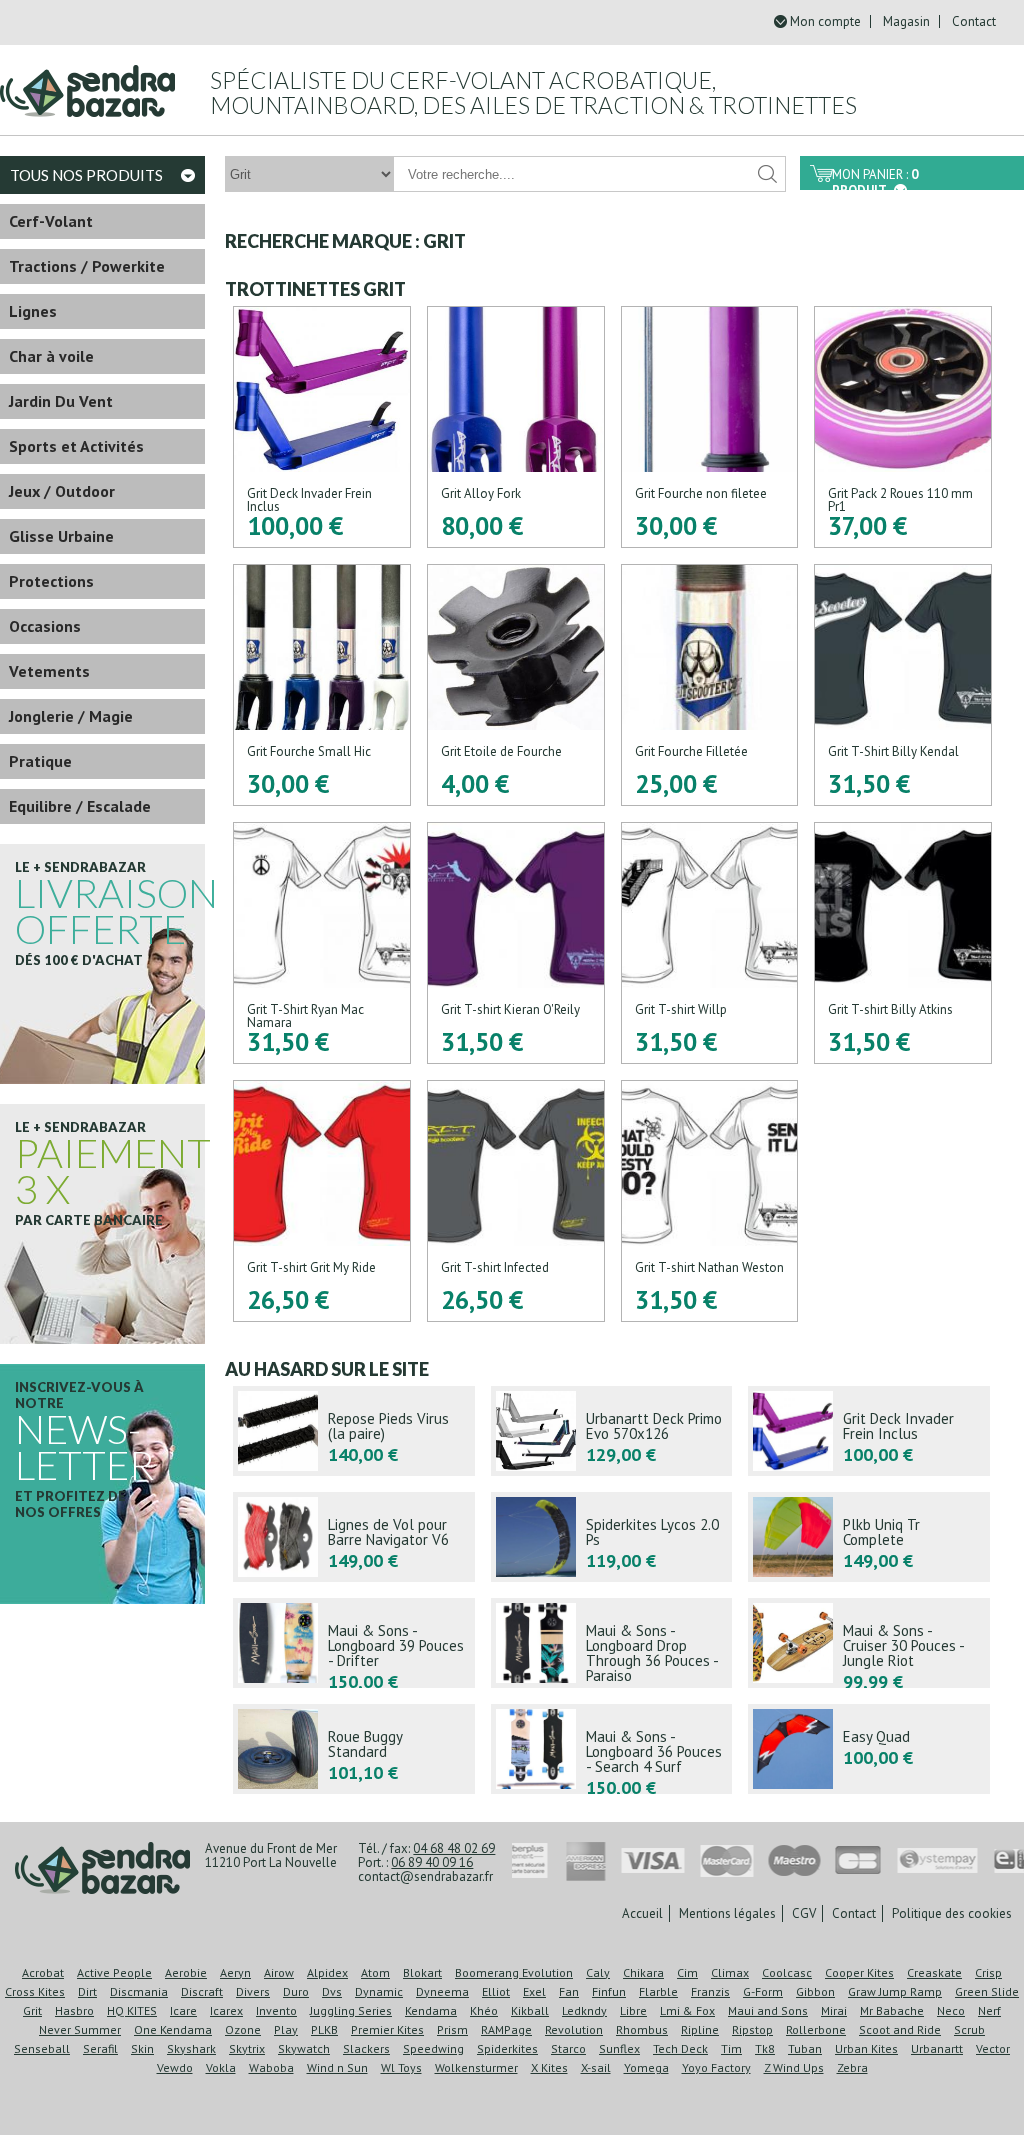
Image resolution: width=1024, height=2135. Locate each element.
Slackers (366, 2048)
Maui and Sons (768, 2010)
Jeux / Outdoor (62, 491)
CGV (804, 1913)
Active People (114, 1972)
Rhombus (642, 2029)
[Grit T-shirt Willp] (710, 943)
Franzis (710, 1991)
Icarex (226, 2010)
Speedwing (433, 2048)
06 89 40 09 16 (432, 1862)
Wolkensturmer (476, 2067)
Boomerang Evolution (514, 1972)
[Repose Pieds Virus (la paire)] (354, 1431)
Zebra (852, 2067)
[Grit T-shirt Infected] (516, 1201)
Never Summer (80, 2029)
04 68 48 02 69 (454, 1848)
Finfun (609, 1991)
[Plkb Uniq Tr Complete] (869, 1537)
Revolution (574, 2029)
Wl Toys (401, 2067)
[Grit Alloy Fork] (516, 427)
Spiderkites (507, 2048)
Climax (730, 1972)
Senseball (42, 2048)
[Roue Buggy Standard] (354, 1749)
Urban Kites (866, 2048)
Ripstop (752, 2029)
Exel (534, 1991)
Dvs (332, 1991)
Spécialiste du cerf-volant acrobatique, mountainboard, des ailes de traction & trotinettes (533, 92)
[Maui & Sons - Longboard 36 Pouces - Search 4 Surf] (612, 1749)
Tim (731, 2048)
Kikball (530, 2010)
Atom (375, 1972)
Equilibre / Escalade (80, 806)
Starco (568, 2048)
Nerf (989, 2010)
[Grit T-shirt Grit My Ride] (322, 1201)
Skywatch (304, 2048)
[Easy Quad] (869, 1749)
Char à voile (51, 356)
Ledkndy (584, 2010)
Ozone (243, 2029)
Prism (452, 2029)
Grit (32, 2010)
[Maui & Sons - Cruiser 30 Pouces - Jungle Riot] (869, 1643)
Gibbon (815, 1991)
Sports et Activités (76, 446)
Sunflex (619, 2048)
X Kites (549, 2067)
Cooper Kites (859, 1972)
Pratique (40, 761)
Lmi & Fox (687, 2010)
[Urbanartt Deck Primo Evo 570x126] (612, 1431)
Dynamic (379, 1991)
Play (286, 2029)
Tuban (805, 2048)
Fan (569, 1991)
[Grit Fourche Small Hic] (322, 685)
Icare (183, 2010)
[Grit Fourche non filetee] (710, 427)
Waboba (271, 2067)
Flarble (658, 1991)
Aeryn (235, 1972)
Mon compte (825, 21)
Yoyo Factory (716, 2067)
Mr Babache (892, 2010)
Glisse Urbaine (61, 536)
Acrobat (43, 1972)
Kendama (431, 2010)
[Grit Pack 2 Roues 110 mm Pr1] (903, 427)
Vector (993, 2048)
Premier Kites (387, 2029)
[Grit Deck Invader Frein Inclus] (322, 427)
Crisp (988, 1972)
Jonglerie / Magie (71, 716)
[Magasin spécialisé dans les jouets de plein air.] (87, 82)
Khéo (484, 2010)
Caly (598, 1972)
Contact (974, 21)
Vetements (49, 671)
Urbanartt (937, 2048)
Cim (687, 1972)
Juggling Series (351, 2010)
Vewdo (175, 2067)
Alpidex (327, 1972)
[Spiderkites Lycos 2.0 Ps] (612, 1537)
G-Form (763, 1991)
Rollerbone (816, 2029)
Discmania (139, 1991)
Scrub (969, 2029)
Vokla (221, 2067)
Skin (142, 2048)
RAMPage (506, 2029)
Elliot (496, 1991)
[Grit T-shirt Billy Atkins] (903, 943)
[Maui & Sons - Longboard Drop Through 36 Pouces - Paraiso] (612, 1643)
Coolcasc (787, 1972)
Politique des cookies (952, 1913)
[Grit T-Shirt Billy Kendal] (903, 685)
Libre (633, 2010)
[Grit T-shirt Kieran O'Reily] (516, 943)
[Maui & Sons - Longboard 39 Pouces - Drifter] (354, 1643)
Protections (51, 581)
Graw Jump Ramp (895, 1991)
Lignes (33, 311)
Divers (253, 1991)
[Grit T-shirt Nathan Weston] (710, 1201)
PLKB (324, 2029)
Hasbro (74, 2010)
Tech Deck (680, 2048)
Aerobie (186, 1972)
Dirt (87, 1991)
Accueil (642, 1913)
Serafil (100, 2048)
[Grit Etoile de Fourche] (516, 685)
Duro (296, 1991)
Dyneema (442, 1991)
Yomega (646, 2067)
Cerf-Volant (51, 221)
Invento (276, 2010)
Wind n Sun (337, 2067)
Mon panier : (875, 178)
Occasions (45, 626)
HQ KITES (132, 2010)
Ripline (700, 2029)
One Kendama (173, 2029)
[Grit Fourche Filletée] (710, 685)
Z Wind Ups (794, 2067)
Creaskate (934, 1972)
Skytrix (247, 2048)
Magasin (906, 21)
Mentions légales (727, 1913)
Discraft (202, 1991)
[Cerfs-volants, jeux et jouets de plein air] (102, 1869)
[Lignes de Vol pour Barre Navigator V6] (354, 1537)
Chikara (643, 1972)
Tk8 (765, 2048)
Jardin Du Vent (61, 401)
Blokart (422, 1972)
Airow (279, 1972)
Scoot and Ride (900, 2029)
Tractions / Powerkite (87, 266)
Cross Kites (35, 1991)
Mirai (834, 2010)
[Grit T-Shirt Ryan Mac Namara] (322, 943)
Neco (951, 2010)
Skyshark (191, 2048)
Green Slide (987, 1991)
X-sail (596, 2067)
